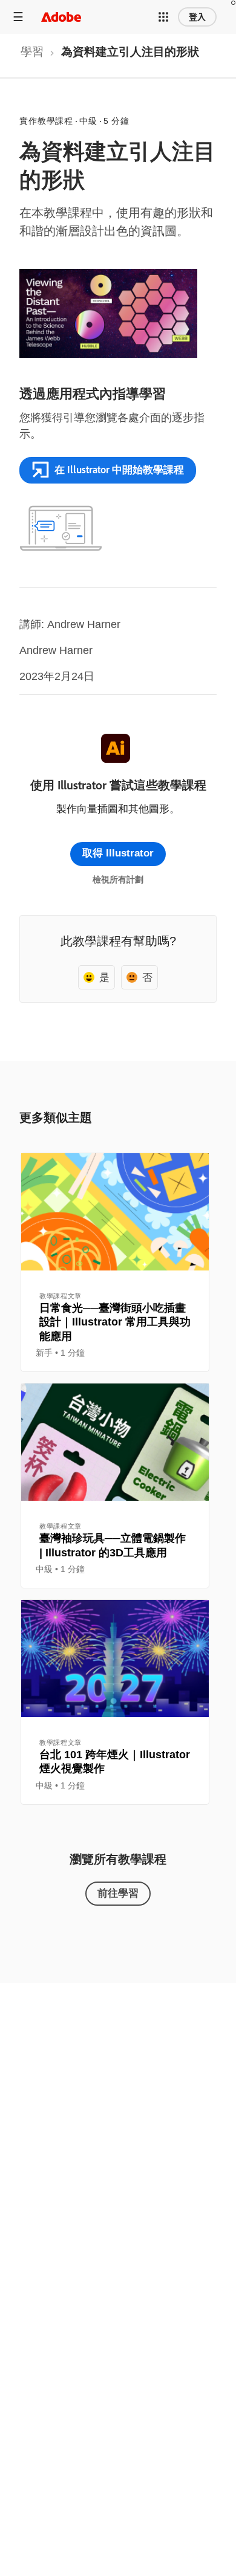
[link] (32, 56)
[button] (163, 17)
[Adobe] (61, 17)
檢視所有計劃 (118, 879)
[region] (115, 1262)
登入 (197, 17)
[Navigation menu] (18, 17)
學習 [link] (32, 52)
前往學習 (118, 1893)
